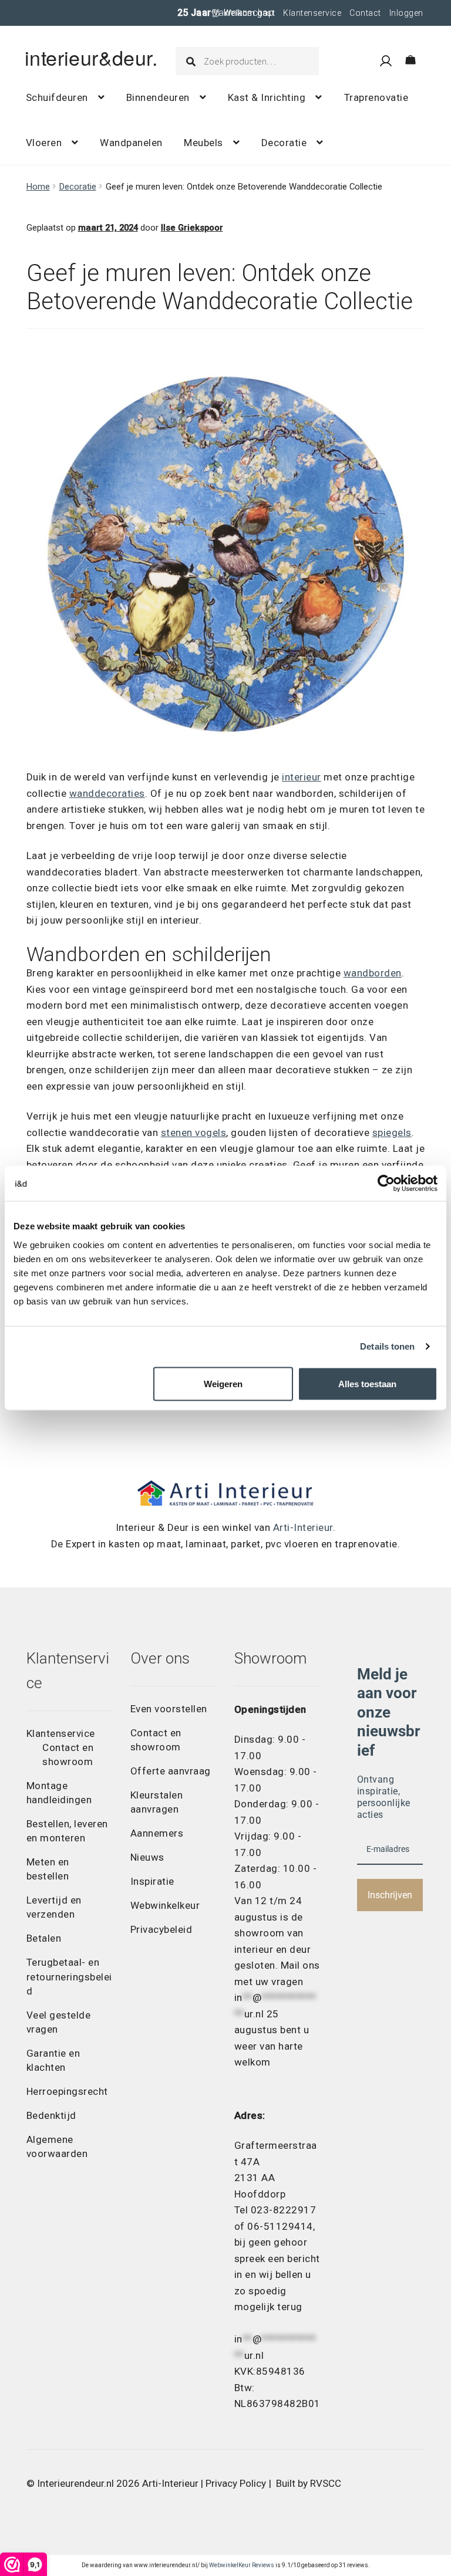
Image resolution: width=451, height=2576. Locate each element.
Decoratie (284, 143)
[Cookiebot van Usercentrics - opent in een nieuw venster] (386, 1184)
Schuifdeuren (57, 97)
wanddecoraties (107, 793)
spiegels (392, 1133)
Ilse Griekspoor (192, 228)
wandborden (373, 973)
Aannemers (157, 1833)
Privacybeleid (161, 1929)
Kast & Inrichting (267, 97)
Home (38, 187)
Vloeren (44, 143)
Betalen (44, 1938)
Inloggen (406, 13)
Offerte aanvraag (171, 1771)
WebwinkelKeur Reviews (242, 2565)
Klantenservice (312, 13)
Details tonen (387, 1346)
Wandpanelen (131, 143)
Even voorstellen (169, 1709)
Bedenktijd (51, 2115)
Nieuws (147, 1857)
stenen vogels (194, 1133)
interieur (302, 777)
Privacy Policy (236, 2483)
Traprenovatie (376, 97)
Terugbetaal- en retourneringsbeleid (69, 1976)
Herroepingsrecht (67, 2091)
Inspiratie (152, 1881)
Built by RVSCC (309, 2483)
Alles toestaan (367, 1383)
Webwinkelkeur (165, 1905)
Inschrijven (390, 1895)
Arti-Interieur (303, 1527)
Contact (365, 13)
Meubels (203, 143)
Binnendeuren (158, 97)
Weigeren (223, 1383)
